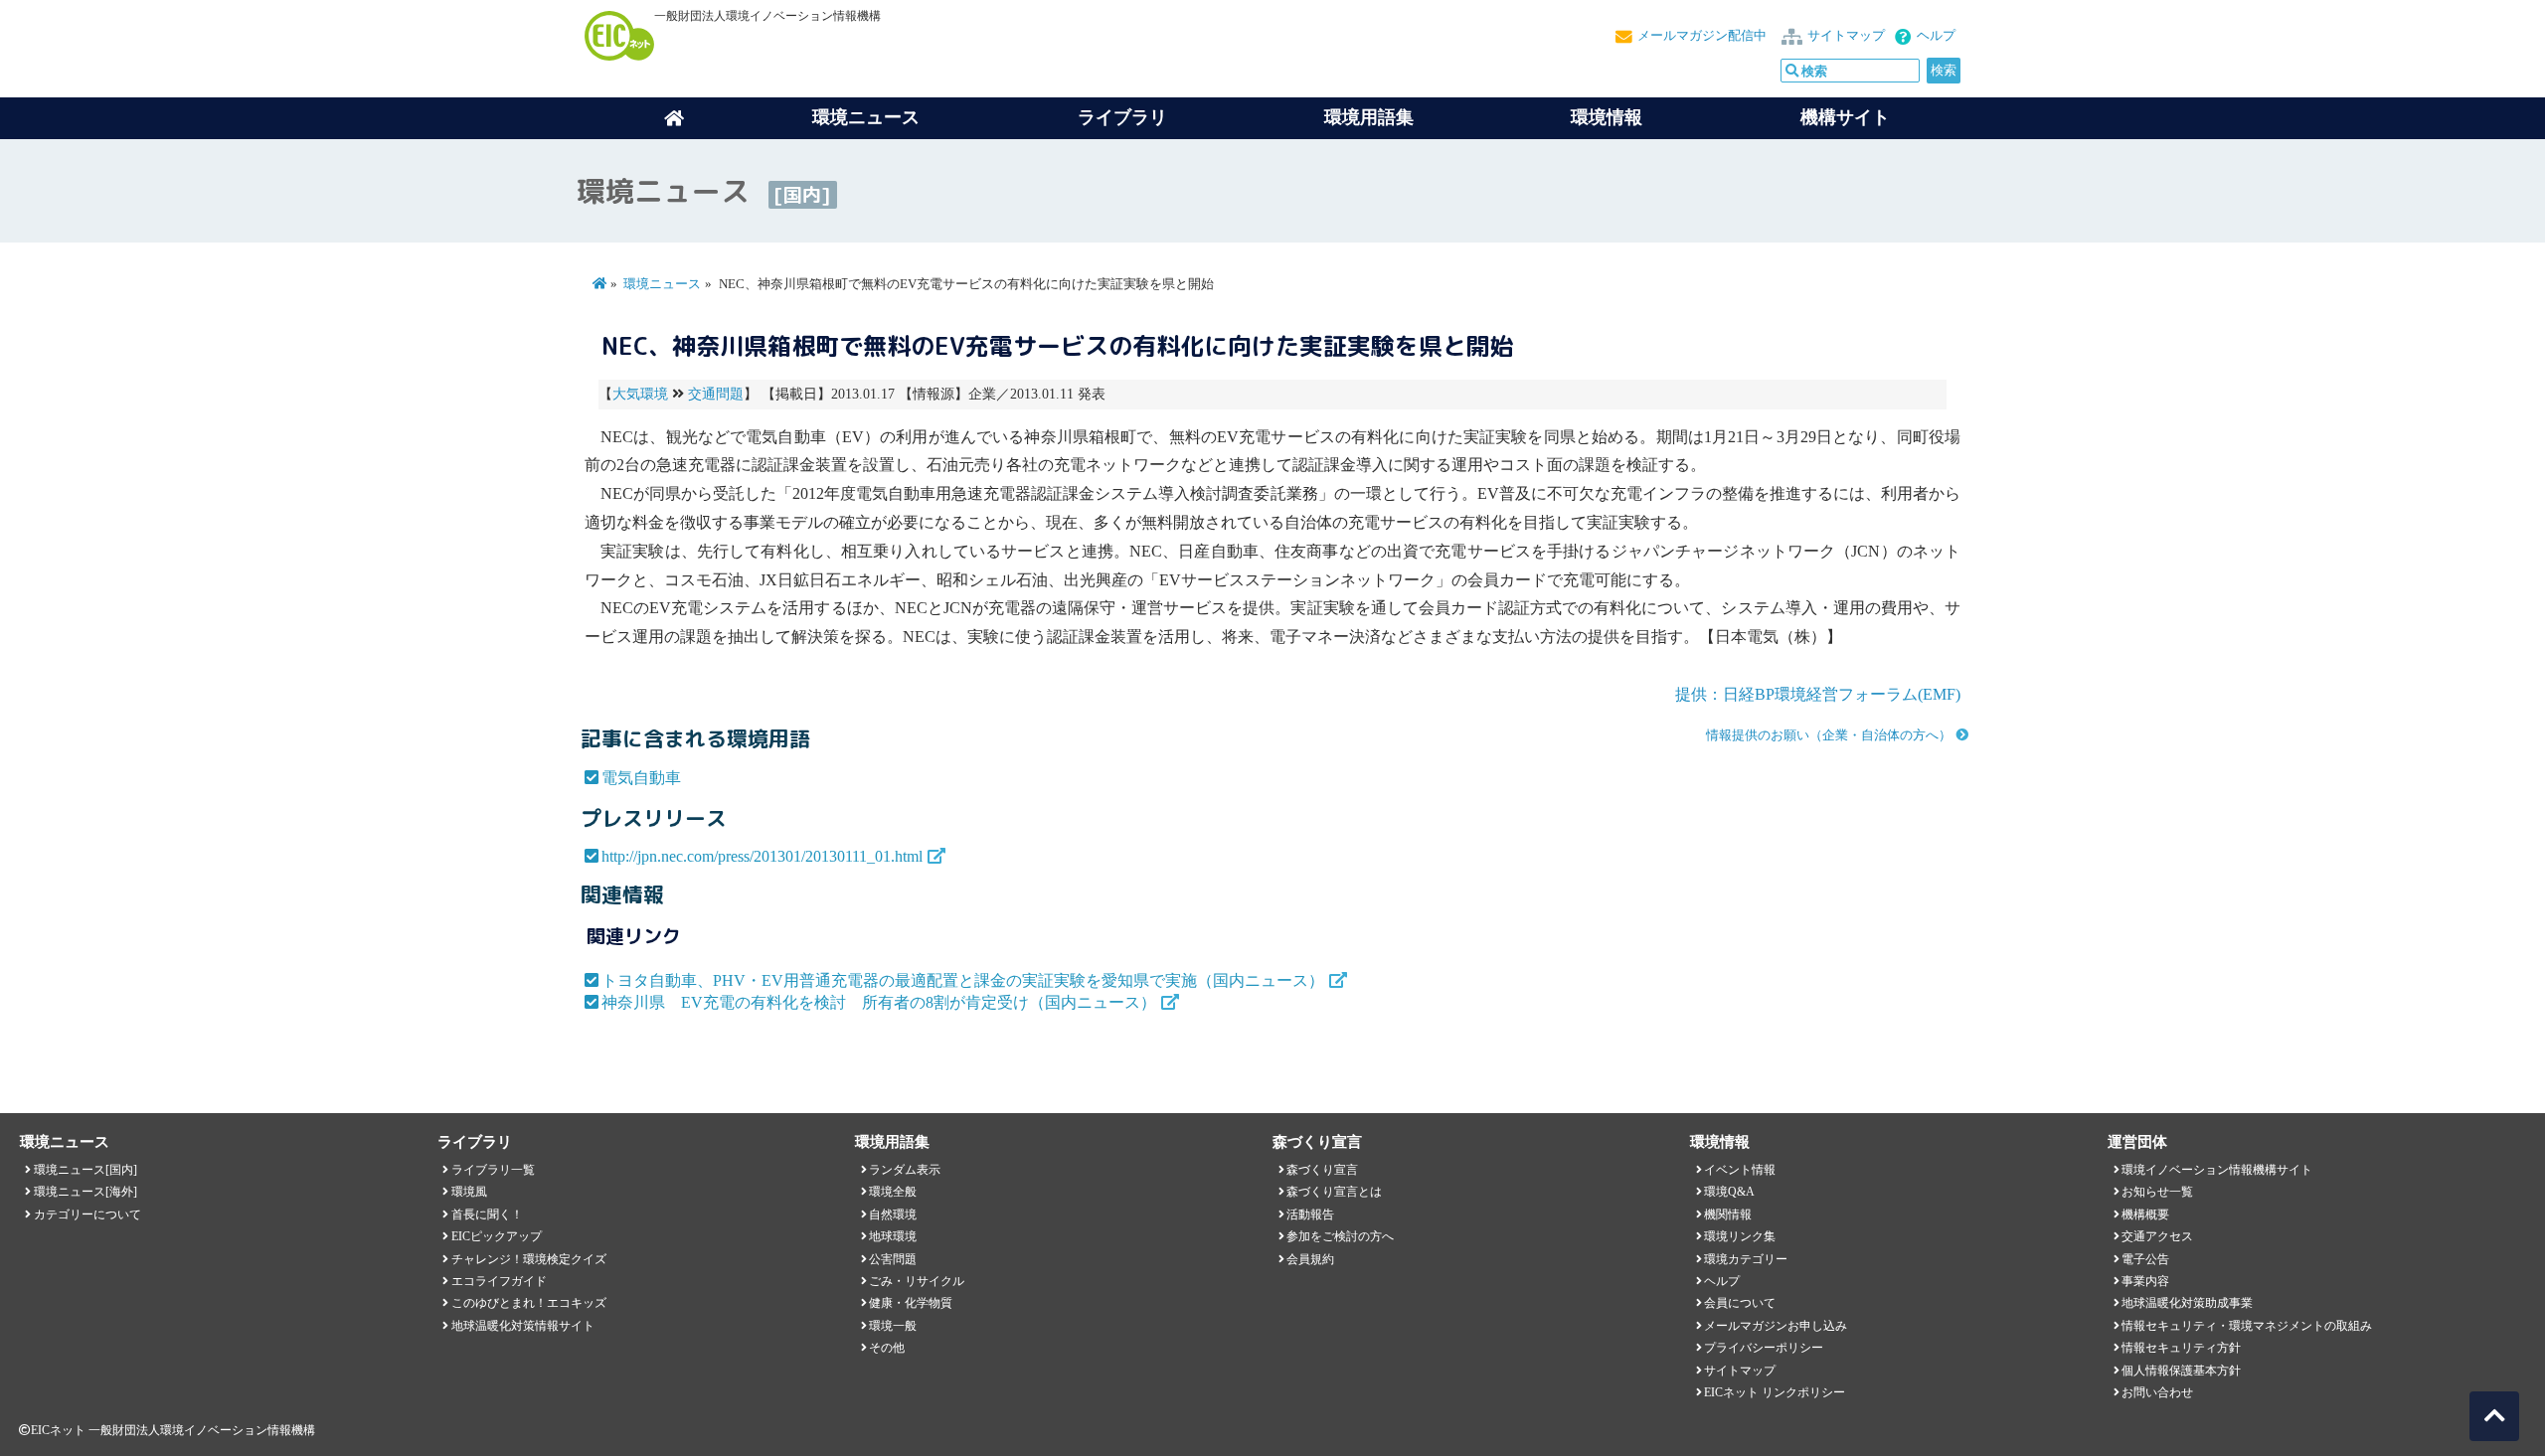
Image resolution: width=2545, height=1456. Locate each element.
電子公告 (2145, 1259)
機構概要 (2145, 1214)
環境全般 (893, 1192)
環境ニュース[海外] (85, 1192)
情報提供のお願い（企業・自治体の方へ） (1829, 735)
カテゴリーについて (87, 1214)
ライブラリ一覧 (493, 1170)
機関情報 (1728, 1214)
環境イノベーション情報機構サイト (2217, 1170)
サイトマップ (1846, 36)
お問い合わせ (2157, 1392)
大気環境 (640, 394)
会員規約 (1310, 1259)
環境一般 (893, 1326)
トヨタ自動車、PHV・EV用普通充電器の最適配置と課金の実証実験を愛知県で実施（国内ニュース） (963, 980)
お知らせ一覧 (2157, 1192)
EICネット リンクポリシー (1775, 1392)
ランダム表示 (905, 1170)
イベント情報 (1740, 1170)
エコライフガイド (499, 1281)
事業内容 (2145, 1281)
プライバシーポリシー (1764, 1348)
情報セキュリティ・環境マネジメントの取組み (2247, 1326)
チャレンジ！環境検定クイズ (529, 1259)
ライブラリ (1122, 117)
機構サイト (1845, 117)
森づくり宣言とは (1334, 1192)
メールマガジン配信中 (1702, 36)
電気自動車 (641, 778)
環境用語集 (1369, 117)
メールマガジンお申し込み (1776, 1326)
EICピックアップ (497, 1236)
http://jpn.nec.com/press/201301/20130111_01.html (762, 856)
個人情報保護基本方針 (2181, 1371)
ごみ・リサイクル (917, 1281)
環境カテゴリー (1746, 1259)
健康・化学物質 (911, 1303)
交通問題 (716, 394)
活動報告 (1310, 1214)
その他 (887, 1348)
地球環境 (893, 1236)
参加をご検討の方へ (1340, 1236)
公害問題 (893, 1259)
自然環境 (893, 1214)
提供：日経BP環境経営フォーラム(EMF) (1818, 694)
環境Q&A (1729, 1192)
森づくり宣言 (1322, 1170)
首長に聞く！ (487, 1214)
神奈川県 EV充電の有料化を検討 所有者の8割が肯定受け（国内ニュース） (879, 1002)
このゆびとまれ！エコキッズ (529, 1303)
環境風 (469, 1192)
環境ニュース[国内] (85, 1170)
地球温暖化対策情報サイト (523, 1326)
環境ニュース (662, 284)
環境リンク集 (1740, 1236)
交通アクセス (2157, 1236)
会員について (1740, 1303)
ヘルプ (1936, 36)
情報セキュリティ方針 (2181, 1348)
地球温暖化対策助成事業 (2187, 1303)
